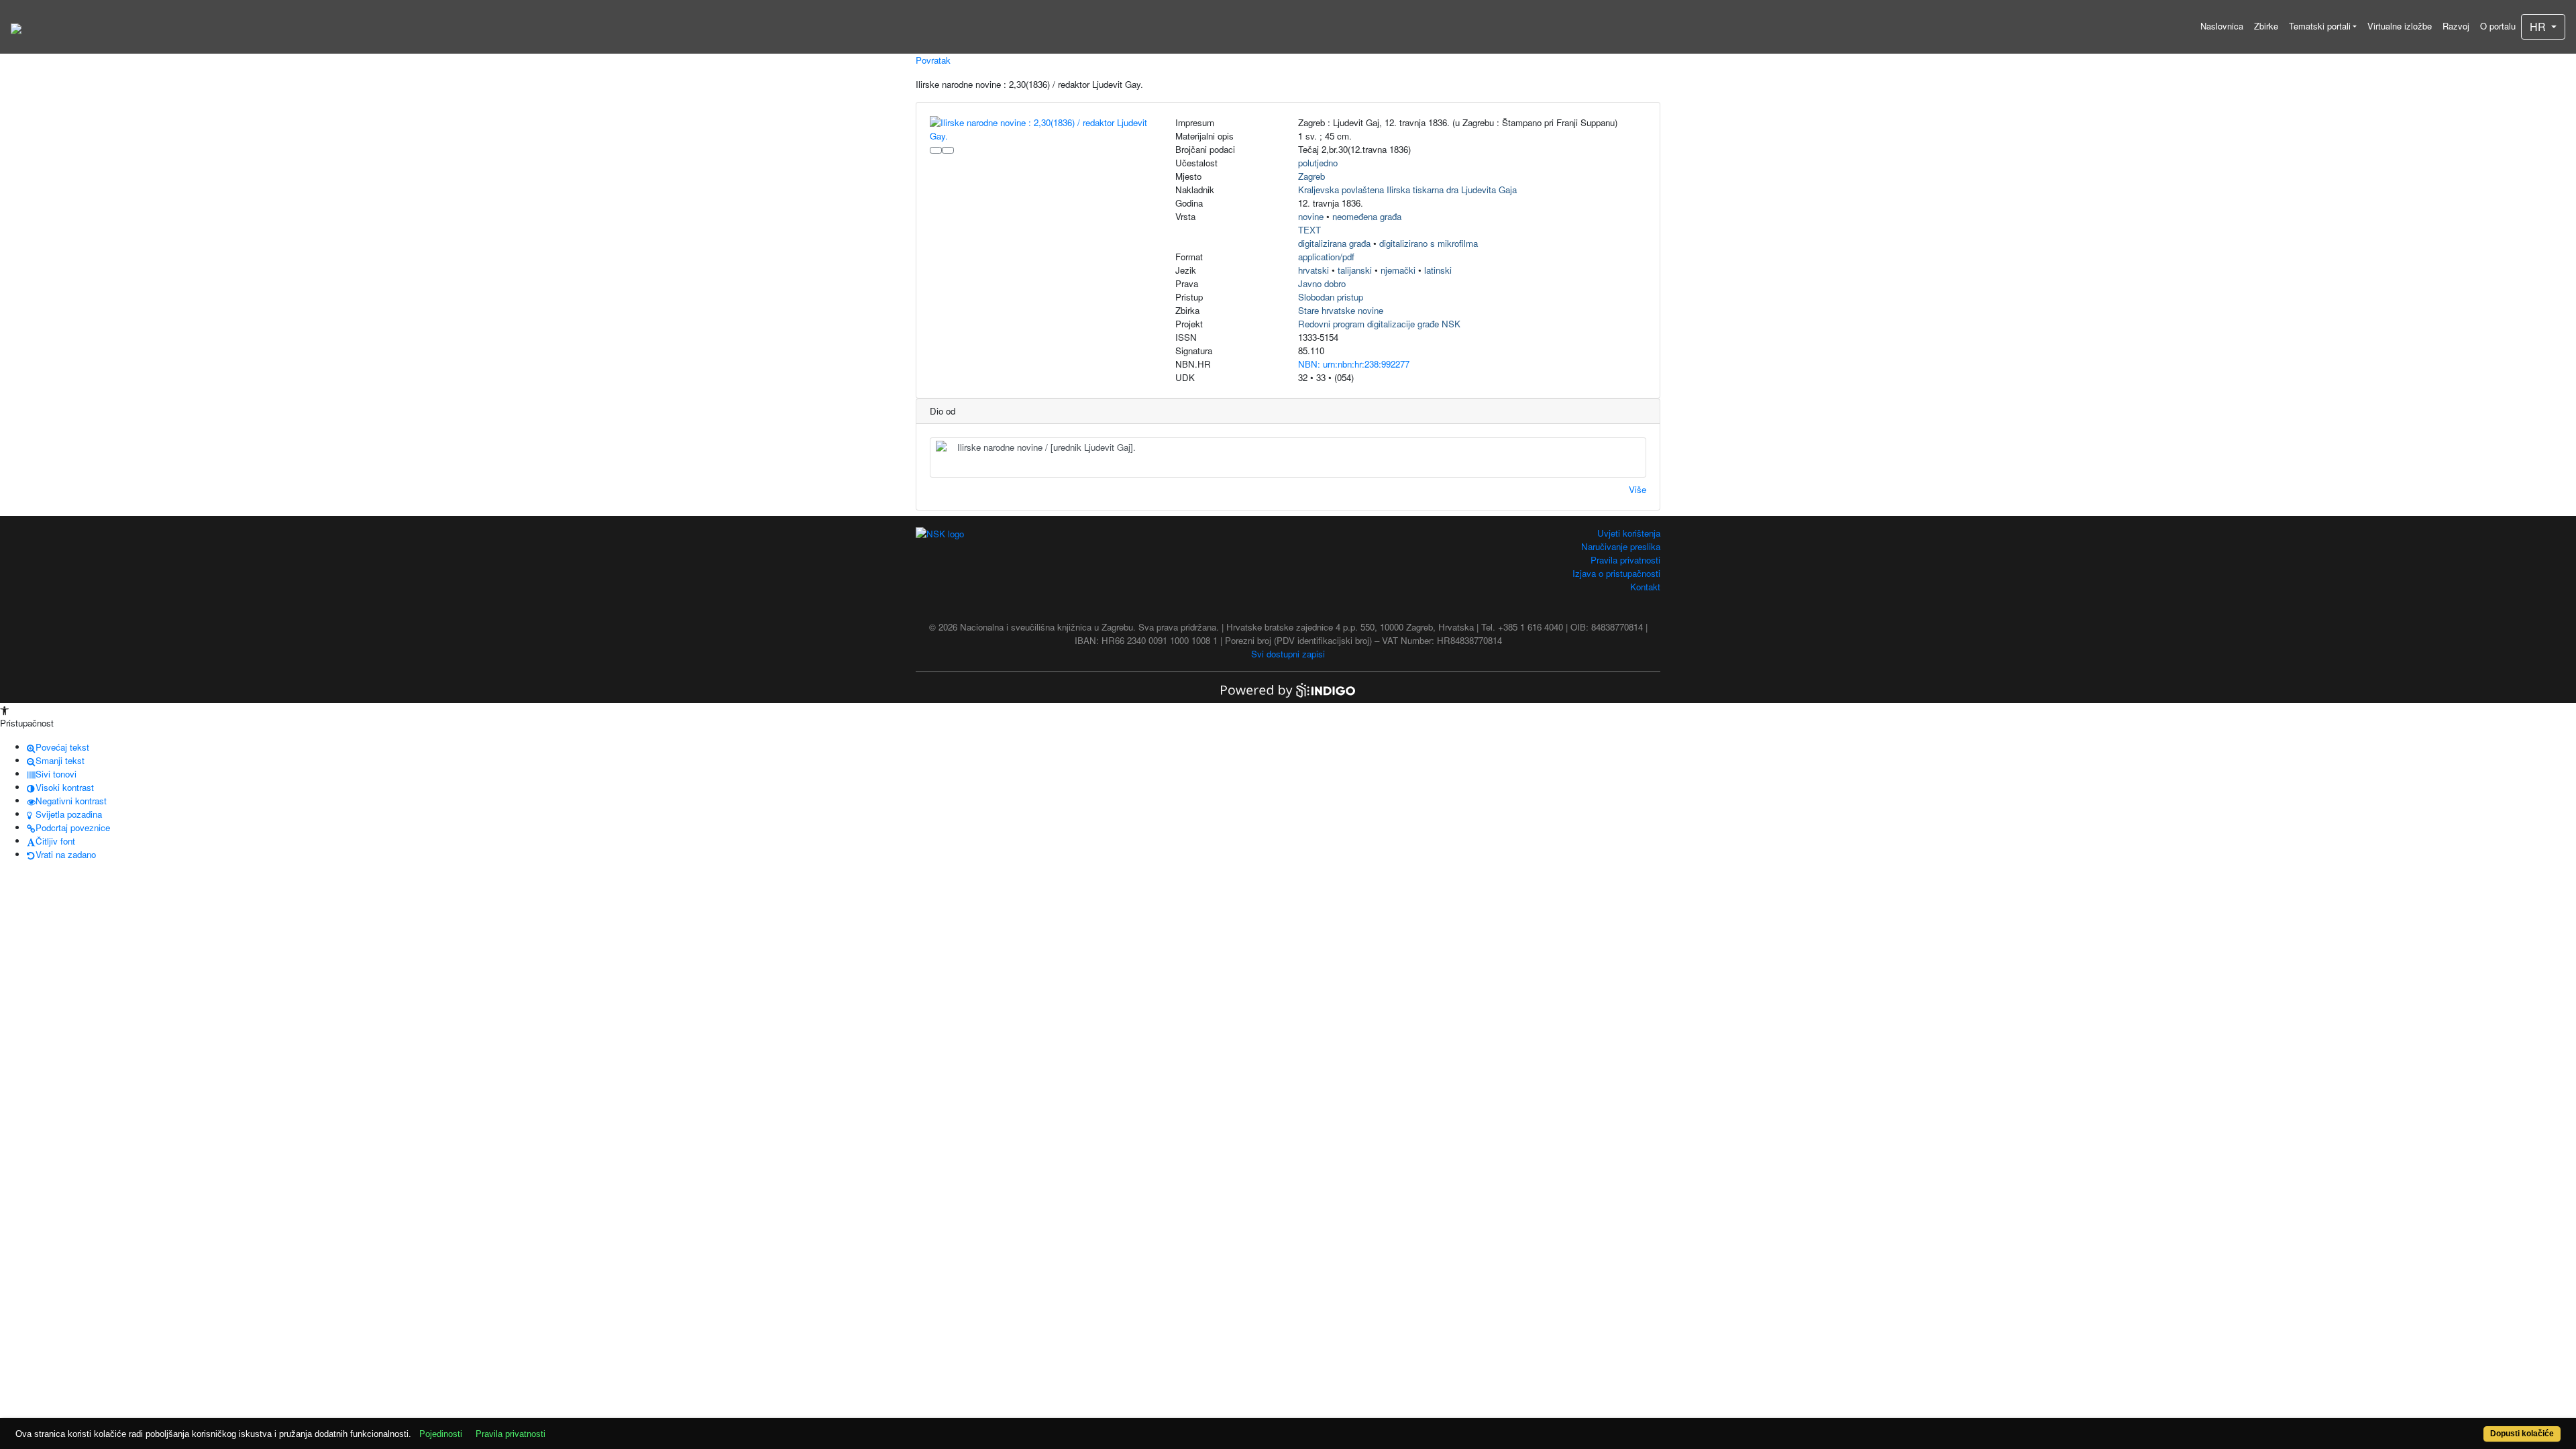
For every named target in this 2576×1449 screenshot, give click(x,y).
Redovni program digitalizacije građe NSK (1379, 324)
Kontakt (1645, 587)
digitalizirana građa (1334, 243)
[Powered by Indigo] (1288, 689)
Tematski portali (2320, 26)
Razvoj (2456, 26)
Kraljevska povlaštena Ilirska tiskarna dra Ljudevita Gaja (1407, 190)
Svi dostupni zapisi (1288, 654)
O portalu (2498, 26)
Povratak (933, 60)
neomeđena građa (1367, 216)
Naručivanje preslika (1621, 546)
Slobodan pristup (1331, 297)
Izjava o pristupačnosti (1616, 573)
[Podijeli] (948, 150)
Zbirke (2266, 26)
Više (1638, 489)
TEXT (1309, 230)
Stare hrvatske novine (1341, 310)
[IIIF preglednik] (936, 150)
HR (2539, 26)
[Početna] (16, 27)
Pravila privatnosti (1625, 560)
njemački (1398, 270)
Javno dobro (1322, 283)
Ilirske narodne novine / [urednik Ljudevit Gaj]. (1046, 447)
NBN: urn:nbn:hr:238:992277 (1354, 364)
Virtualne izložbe (2400, 26)
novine (1311, 216)
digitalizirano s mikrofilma (1429, 243)
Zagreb (1311, 176)
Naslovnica (2222, 26)
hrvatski (1313, 270)
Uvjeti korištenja (1629, 533)
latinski (1438, 270)
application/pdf (1326, 257)
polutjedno (1318, 163)
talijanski (1355, 270)
